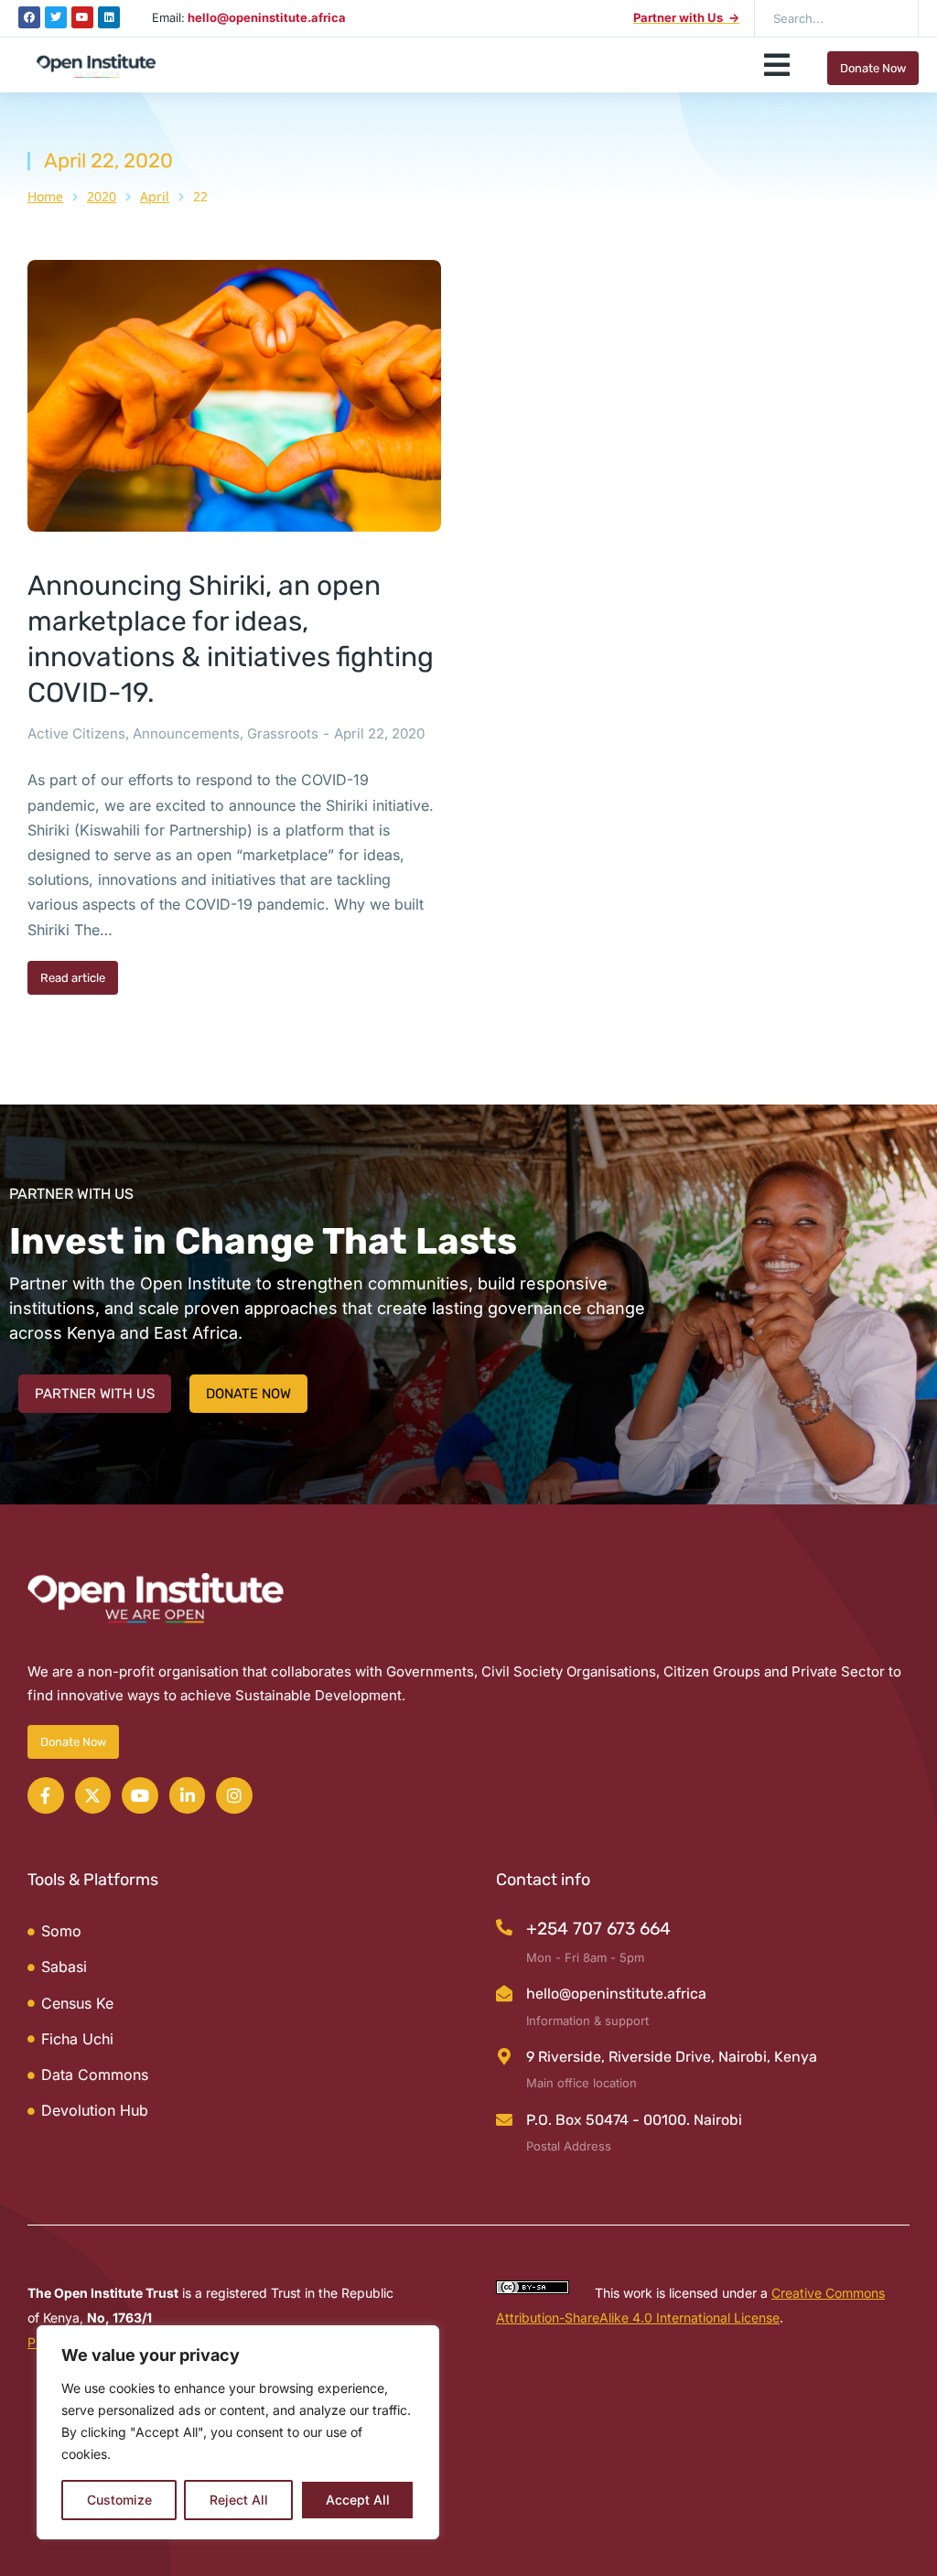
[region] (238, 2432)
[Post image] (234, 396)
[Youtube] (82, 17)
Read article (73, 978)
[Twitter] (56, 17)
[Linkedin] (109, 17)
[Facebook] (29, 17)
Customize (119, 2500)
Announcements (186, 733)
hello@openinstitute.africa (616, 1994)
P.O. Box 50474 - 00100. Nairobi (634, 2120)
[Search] (891, 18)
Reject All (239, 2500)
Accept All (358, 2500)
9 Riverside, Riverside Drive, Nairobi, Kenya (672, 2057)
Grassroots (283, 733)
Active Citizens (76, 733)
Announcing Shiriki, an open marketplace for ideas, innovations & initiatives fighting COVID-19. (231, 639)
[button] (777, 65)
